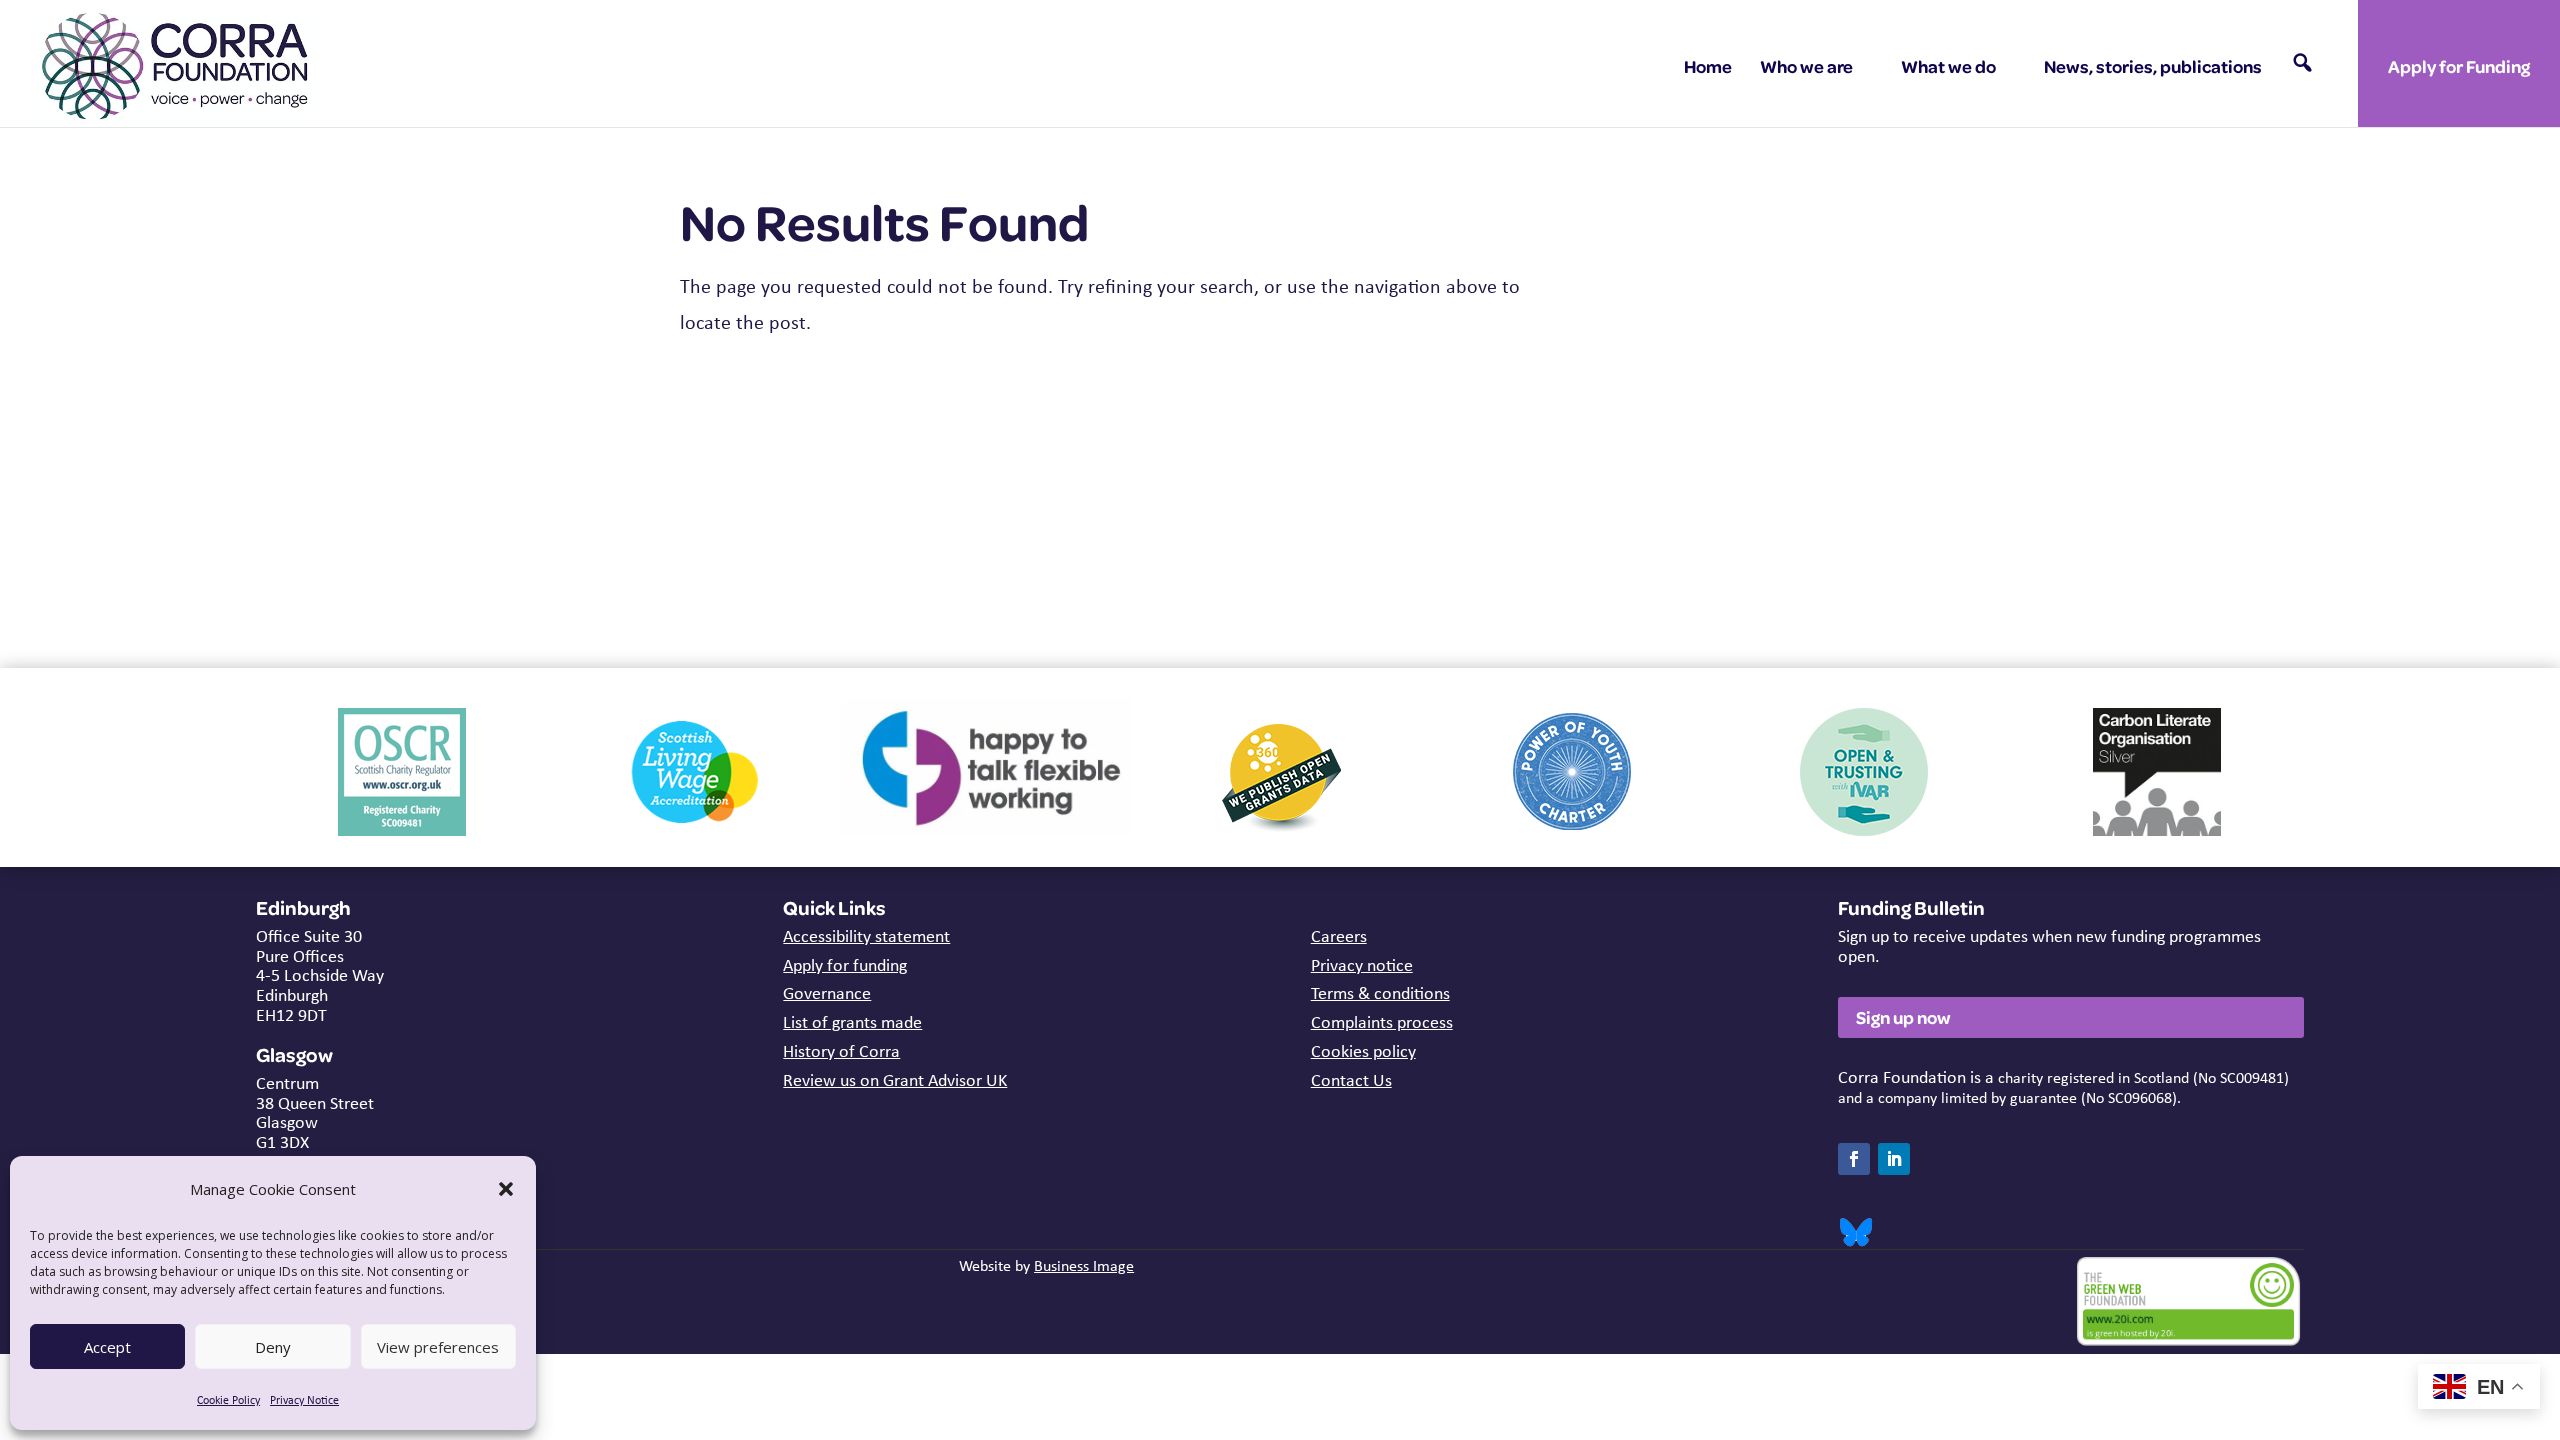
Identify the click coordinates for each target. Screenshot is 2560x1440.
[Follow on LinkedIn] (1894, 1159)
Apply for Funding (2459, 66)
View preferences (438, 1347)
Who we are (1806, 66)
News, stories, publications (2153, 66)
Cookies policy (1363, 1051)
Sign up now (1903, 1017)
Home (1708, 66)
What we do (1948, 66)
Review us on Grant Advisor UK (895, 1080)
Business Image (1084, 1265)
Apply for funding (845, 965)
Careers (1339, 936)
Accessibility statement (866, 936)
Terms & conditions (1380, 993)
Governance (827, 993)
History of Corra (841, 1051)
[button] (506, 1189)
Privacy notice (1362, 965)
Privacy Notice (304, 1400)
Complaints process (1382, 1022)
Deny (273, 1347)
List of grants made (852, 1022)
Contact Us (1351, 1080)
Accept (107, 1347)
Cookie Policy (228, 1400)
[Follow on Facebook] (1854, 1159)
